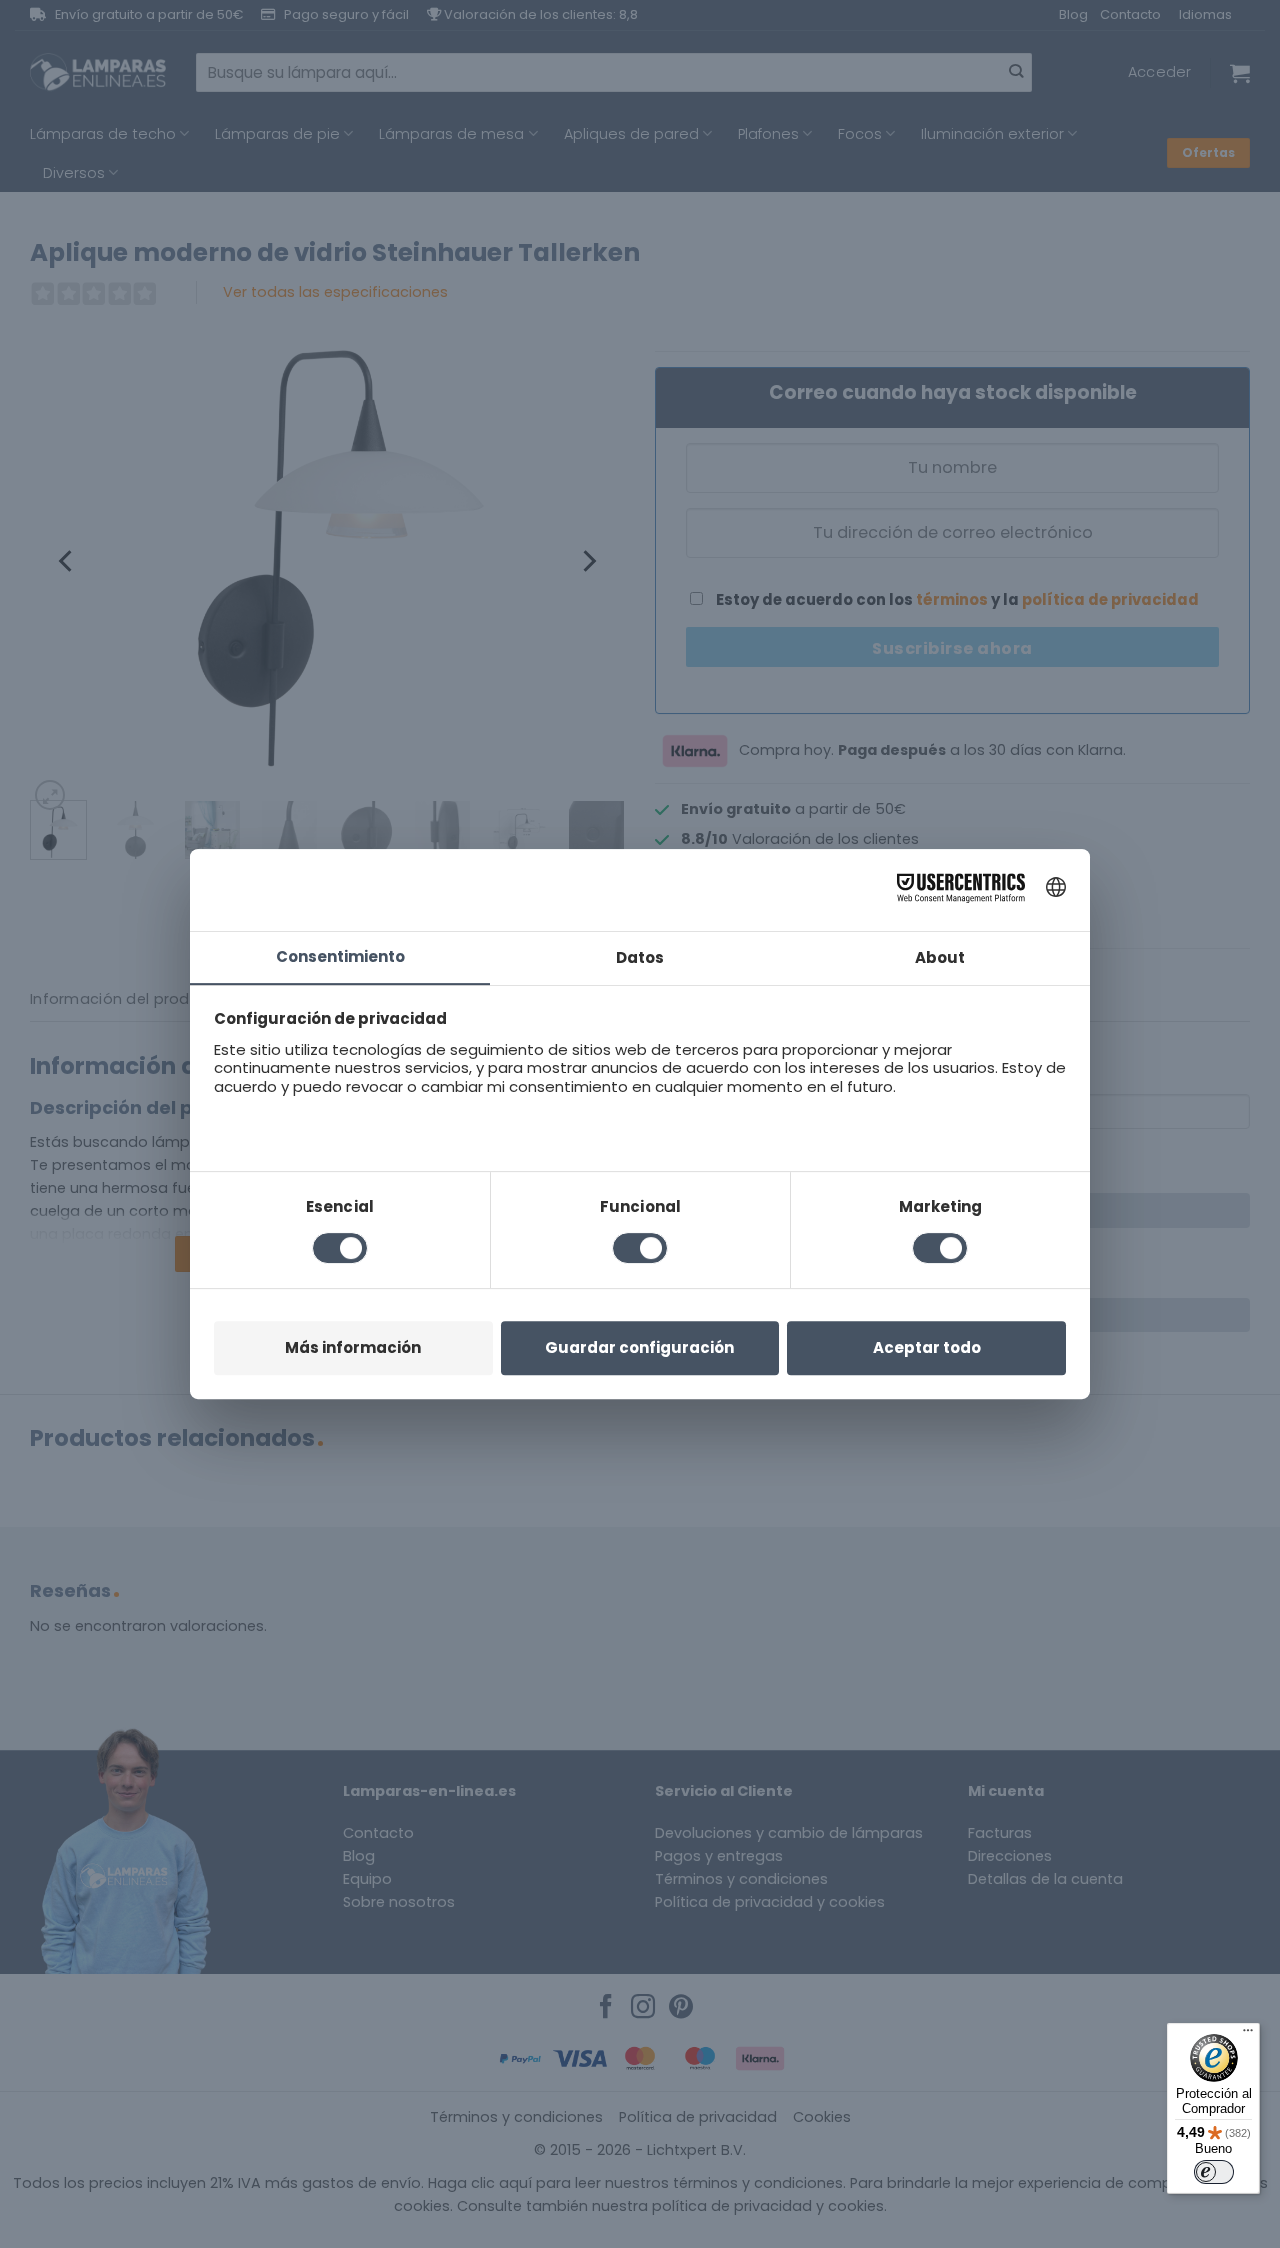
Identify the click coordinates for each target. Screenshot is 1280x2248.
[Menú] (1248, 2035)
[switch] (1214, 2172)
